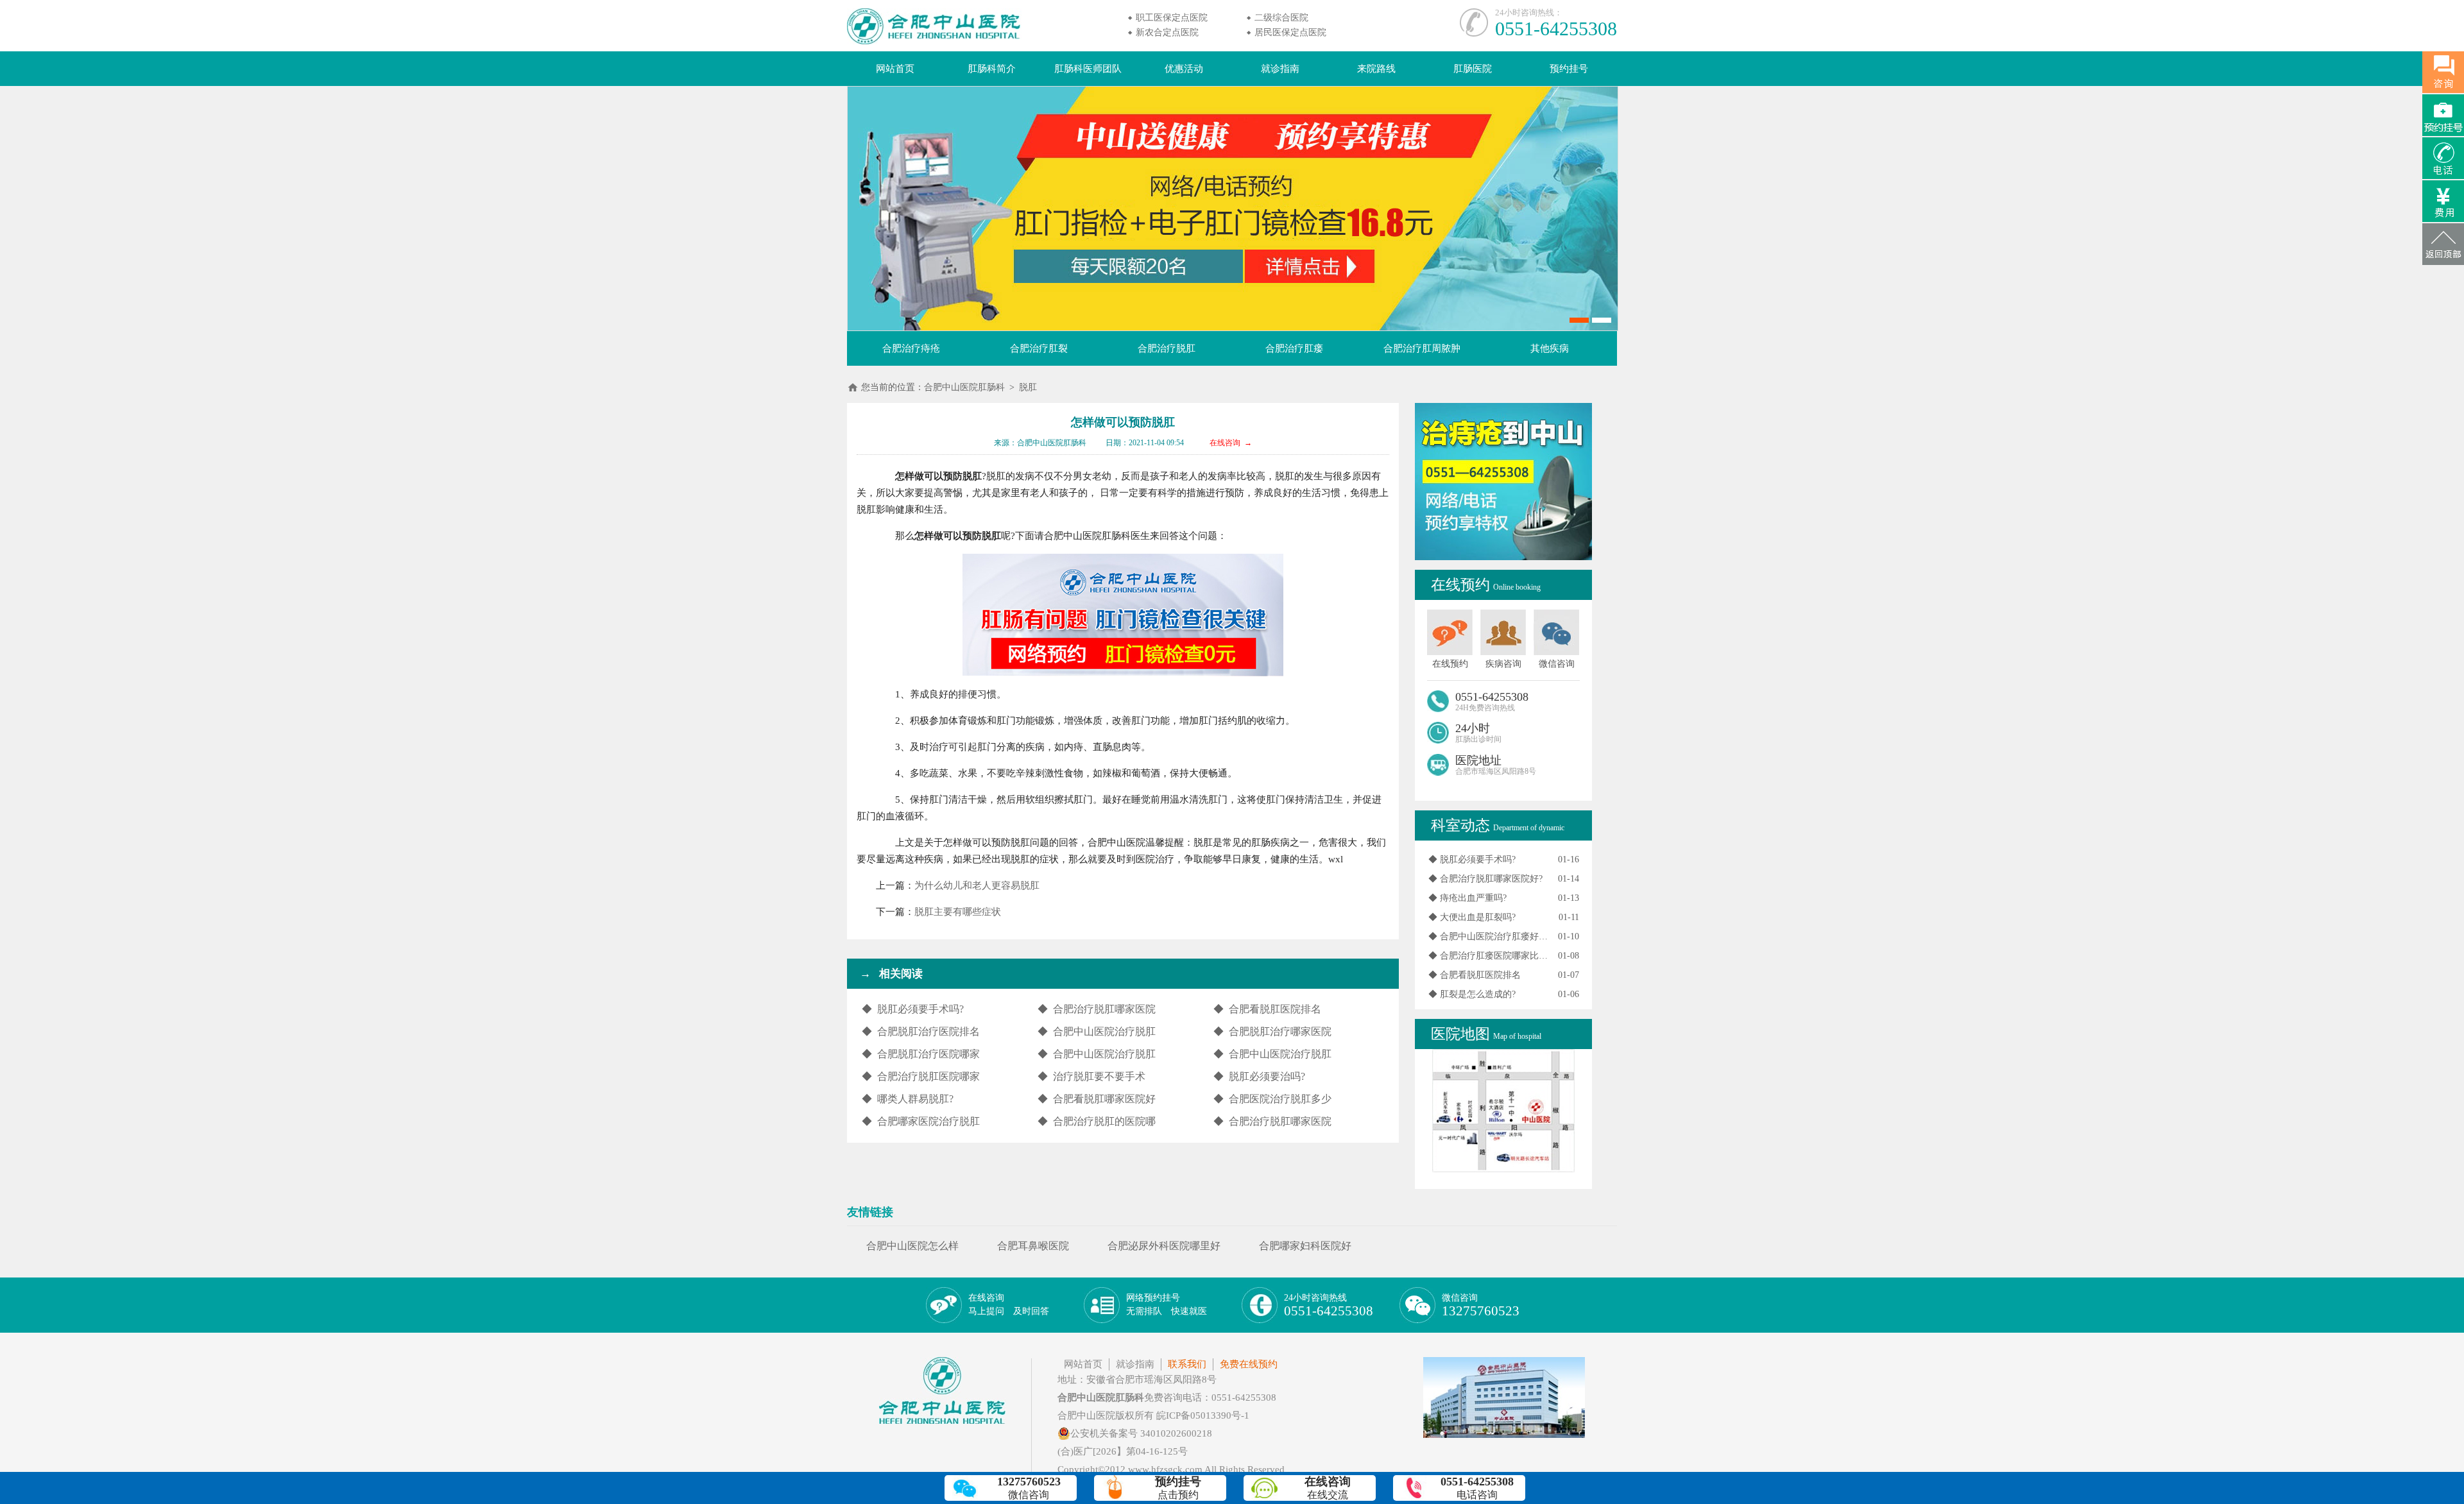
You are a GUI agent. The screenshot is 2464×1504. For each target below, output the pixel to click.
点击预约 (1178, 1488)
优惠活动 (1184, 69)
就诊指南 (1280, 69)
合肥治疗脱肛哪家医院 (1104, 1009)
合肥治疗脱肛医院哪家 (928, 1076)
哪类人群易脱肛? (915, 1099)
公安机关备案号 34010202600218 (1141, 1433)
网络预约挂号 (1167, 1304)
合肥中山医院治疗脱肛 (1104, 1031)
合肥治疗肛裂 (1039, 348)
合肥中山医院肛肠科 (964, 387)
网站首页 (895, 69)
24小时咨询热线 (1329, 1306)
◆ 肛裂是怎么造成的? (1472, 994)
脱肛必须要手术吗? (920, 1009)
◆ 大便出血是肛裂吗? (1472, 917)
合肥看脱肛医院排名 (1275, 1009)
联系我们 (1187, 1364)
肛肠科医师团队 (1088, 69)
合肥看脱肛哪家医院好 (1104, 1099)
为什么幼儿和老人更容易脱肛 (977, 885)
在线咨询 (1009, 1304)
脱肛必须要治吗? (1267, 1076)
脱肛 (1028, 387)
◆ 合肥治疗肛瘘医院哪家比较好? (1488, 956)
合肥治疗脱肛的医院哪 (1104, 1121)
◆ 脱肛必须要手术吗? (1472, 859)
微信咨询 (1481, 1306)
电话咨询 (1477, 1488)
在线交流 (1328, 1488)
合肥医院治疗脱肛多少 (1280, 1099)
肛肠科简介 (992, 69)
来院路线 (1376, 69)
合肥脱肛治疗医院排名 (928, 1031)
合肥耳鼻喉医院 (1033, 1246)
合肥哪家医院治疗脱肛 (928, 1121)
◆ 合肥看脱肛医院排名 (1475, 975)
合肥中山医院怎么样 (912, 1246)
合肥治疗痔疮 (911, 348)
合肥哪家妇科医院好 (1305, 1246)
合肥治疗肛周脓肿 (1422, 348)
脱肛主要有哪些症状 (958, 912)
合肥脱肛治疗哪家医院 (1280, 1031)
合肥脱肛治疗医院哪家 (928, 1054)
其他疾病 (1550, 348)
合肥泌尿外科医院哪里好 (1164, 1246)
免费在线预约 (1249, 1364)
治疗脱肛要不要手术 (1099, 1076)
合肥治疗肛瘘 (1294, 348)
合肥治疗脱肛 (1167, 348)
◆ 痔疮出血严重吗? (1467, 898)
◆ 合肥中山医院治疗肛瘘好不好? (1488, 936)
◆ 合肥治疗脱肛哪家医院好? (1485, 879)
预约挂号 (1569, 69)
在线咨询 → (1231, 443)
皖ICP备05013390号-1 (1203, 1415)
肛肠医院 (1473, 69)
